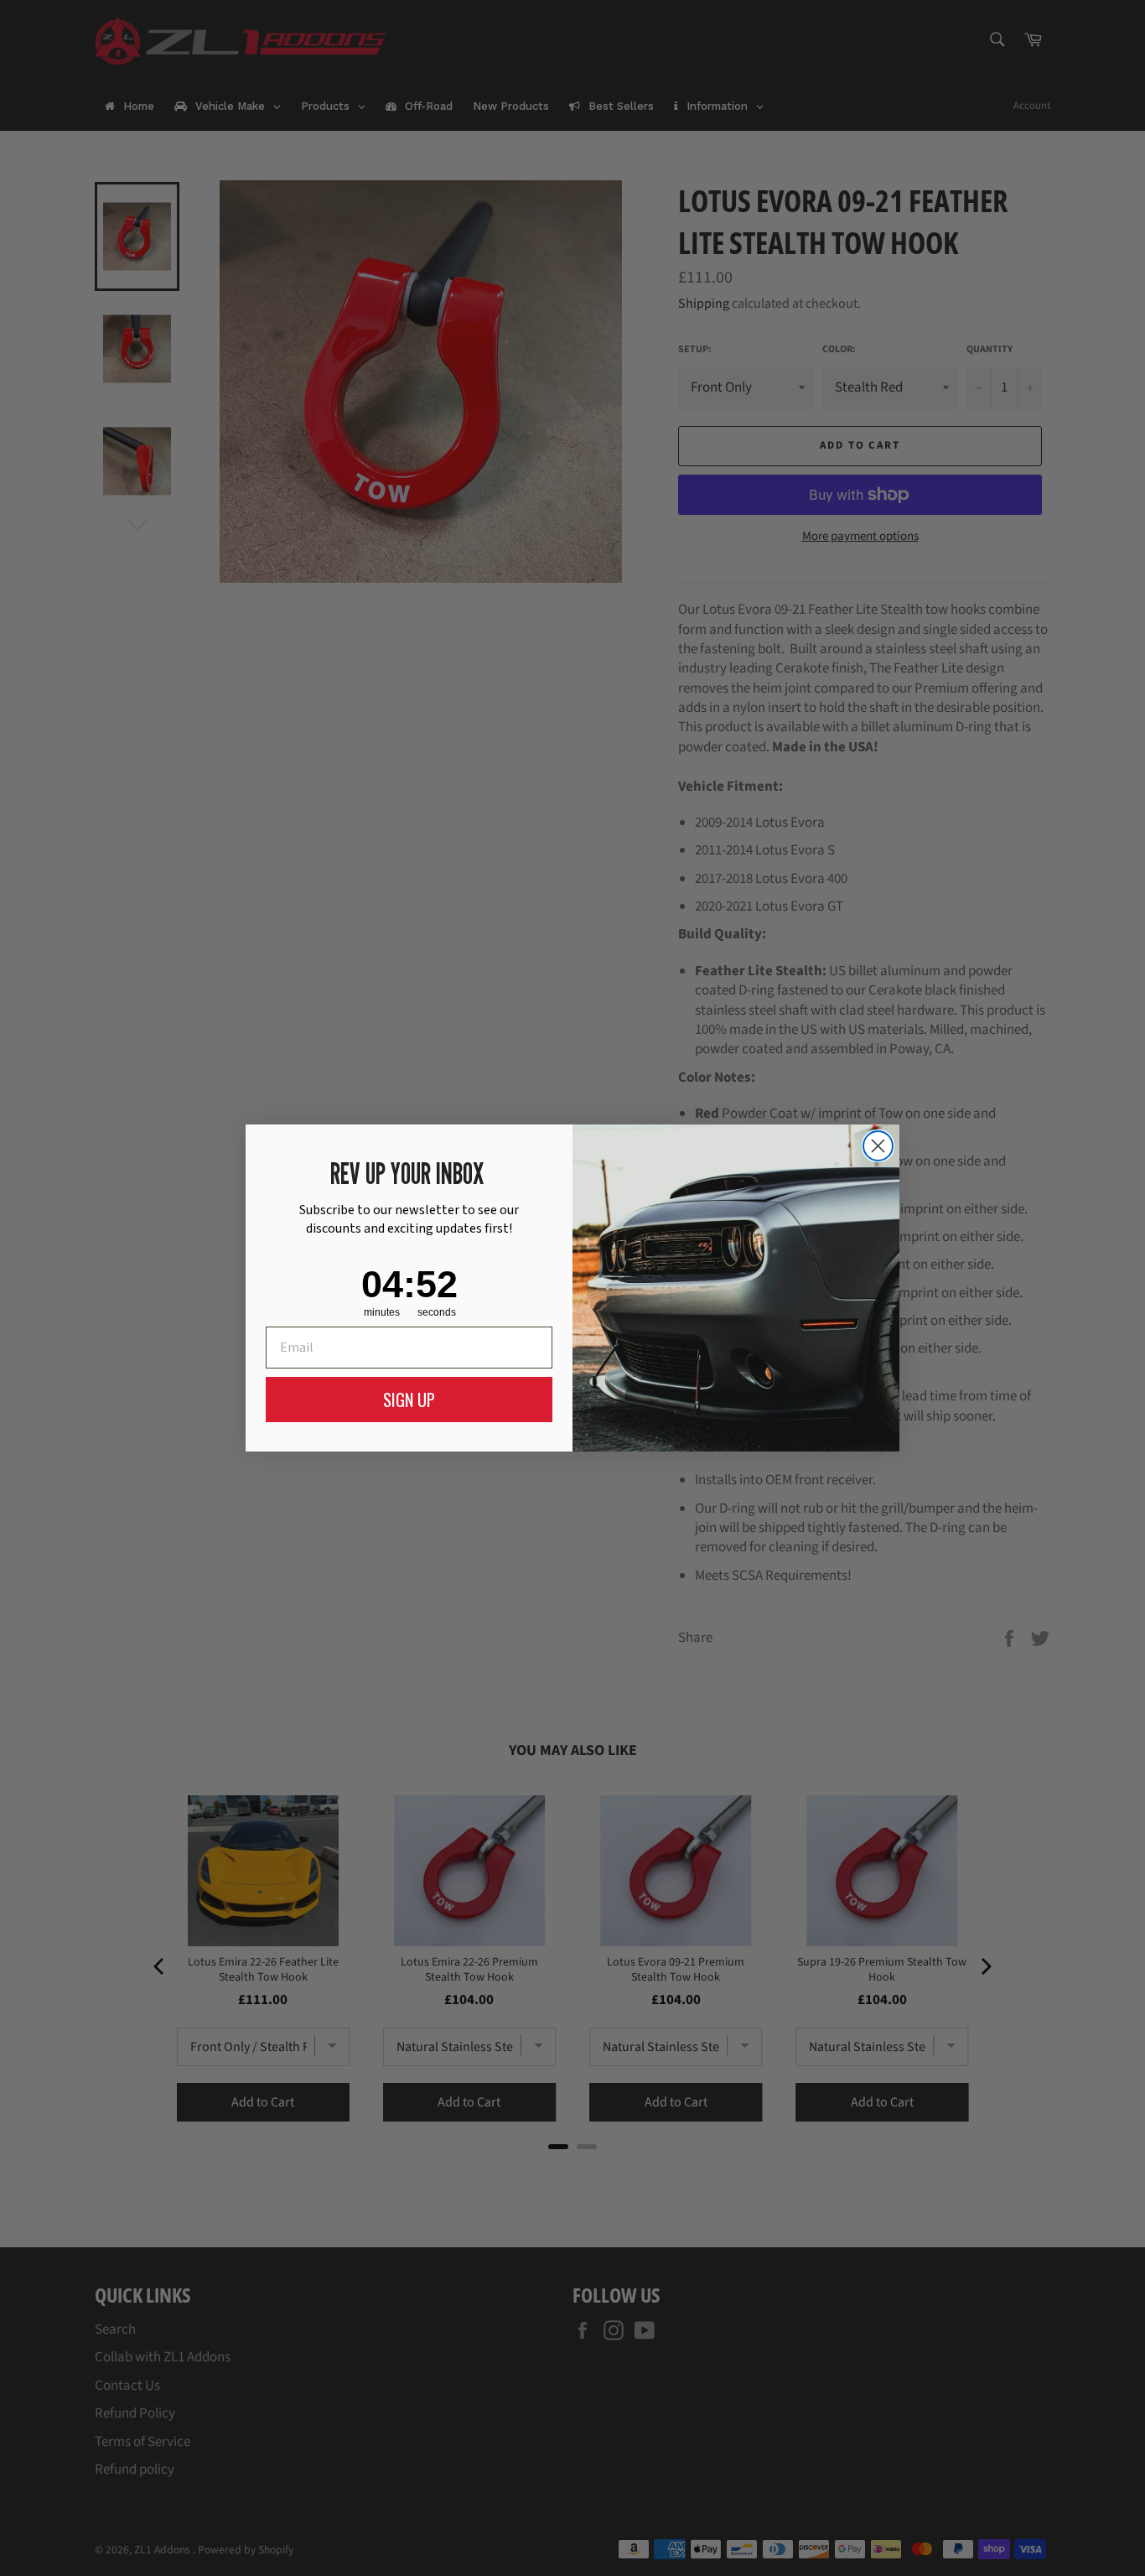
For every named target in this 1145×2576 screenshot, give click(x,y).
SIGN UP (409, 1400)
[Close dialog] (878, 1146)
